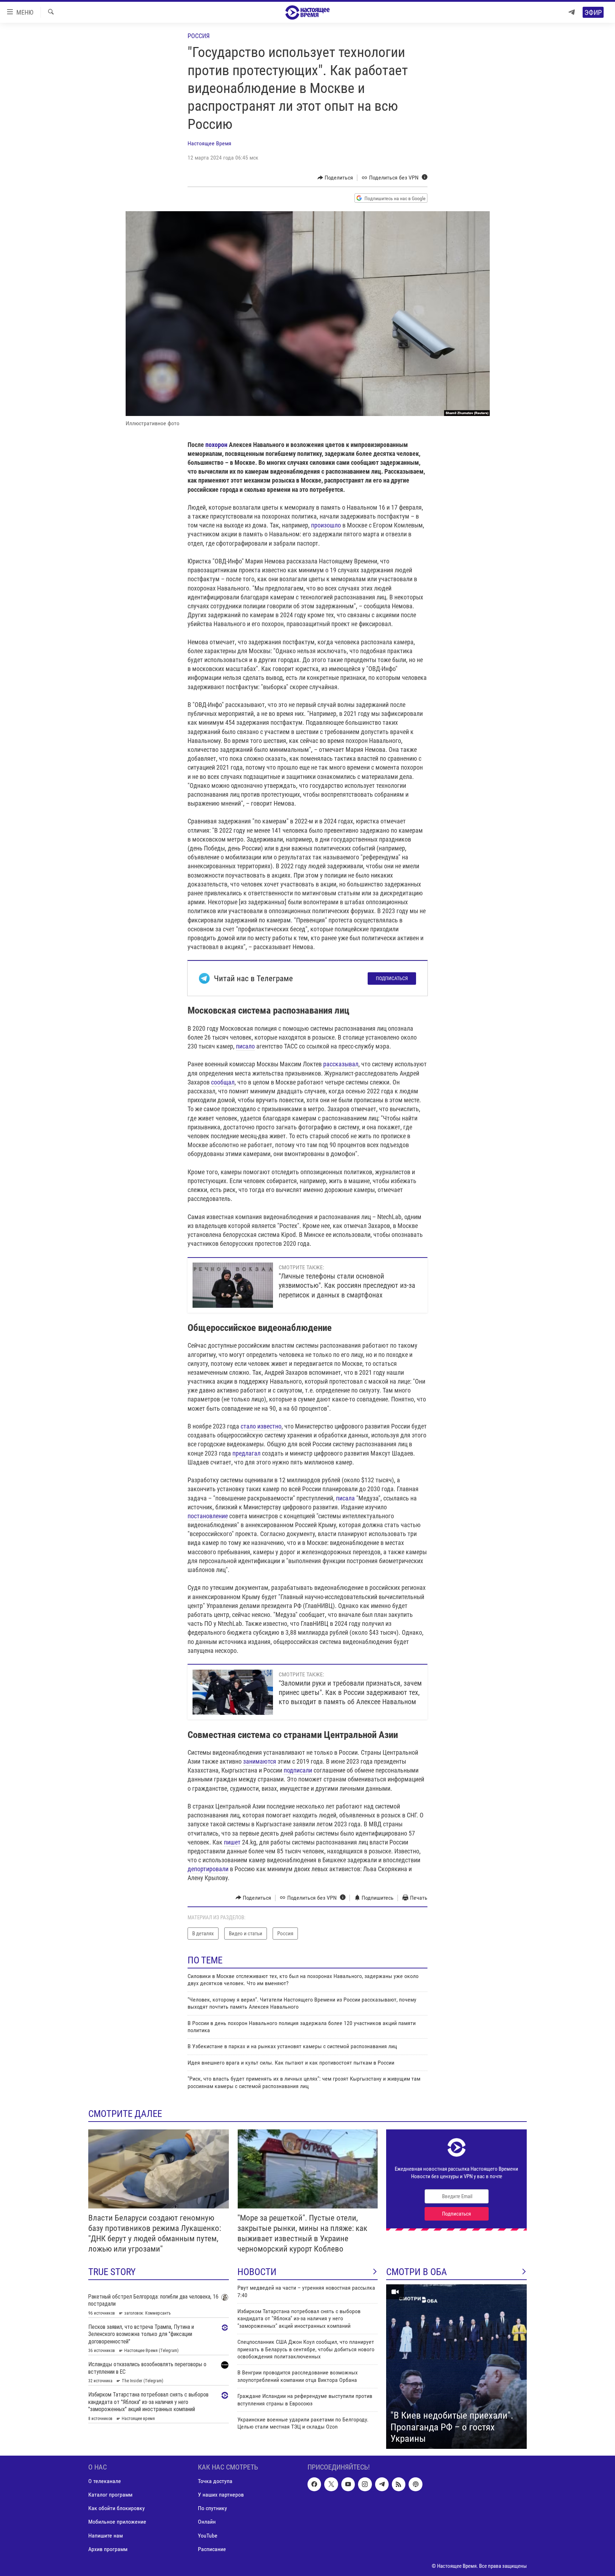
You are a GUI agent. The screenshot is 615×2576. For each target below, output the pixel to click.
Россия (199, 36)
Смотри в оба (417, 2272)
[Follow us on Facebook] (314, 2484)
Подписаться (392, 978)
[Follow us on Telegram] (382, 2484)
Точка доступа (215, 2481)
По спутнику (212, 2508)
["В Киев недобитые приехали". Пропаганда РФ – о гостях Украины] (456, 2367)
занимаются (260, 1761)
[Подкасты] (415, 2484)
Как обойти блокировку (117, 2508)
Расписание (212, 2549)
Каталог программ (110, 2495)
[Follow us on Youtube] (348, 2484)
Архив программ (108, 2549)
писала (345, 1498)
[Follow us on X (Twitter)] (331, 2484)
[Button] (335, 178)
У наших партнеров (221, 2495)
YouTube (208, 2536)
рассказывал (341, 1064)
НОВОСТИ (257, 2272)
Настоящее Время (209, 143)
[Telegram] (572, 12)
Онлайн (207, 2522)
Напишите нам (106, 2536)
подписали (298, 1770)
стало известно (261, 1426)
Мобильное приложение (117, 2522)
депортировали (208, 1869)
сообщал (223, 1082)
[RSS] (399, 2484)
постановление (208, 1516)
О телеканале (105, 2481)
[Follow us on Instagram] (365, 2484)
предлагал (246, 1453)
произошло (326, 525)
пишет (232, 1842)
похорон (216, 445)
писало (245, 1046)
